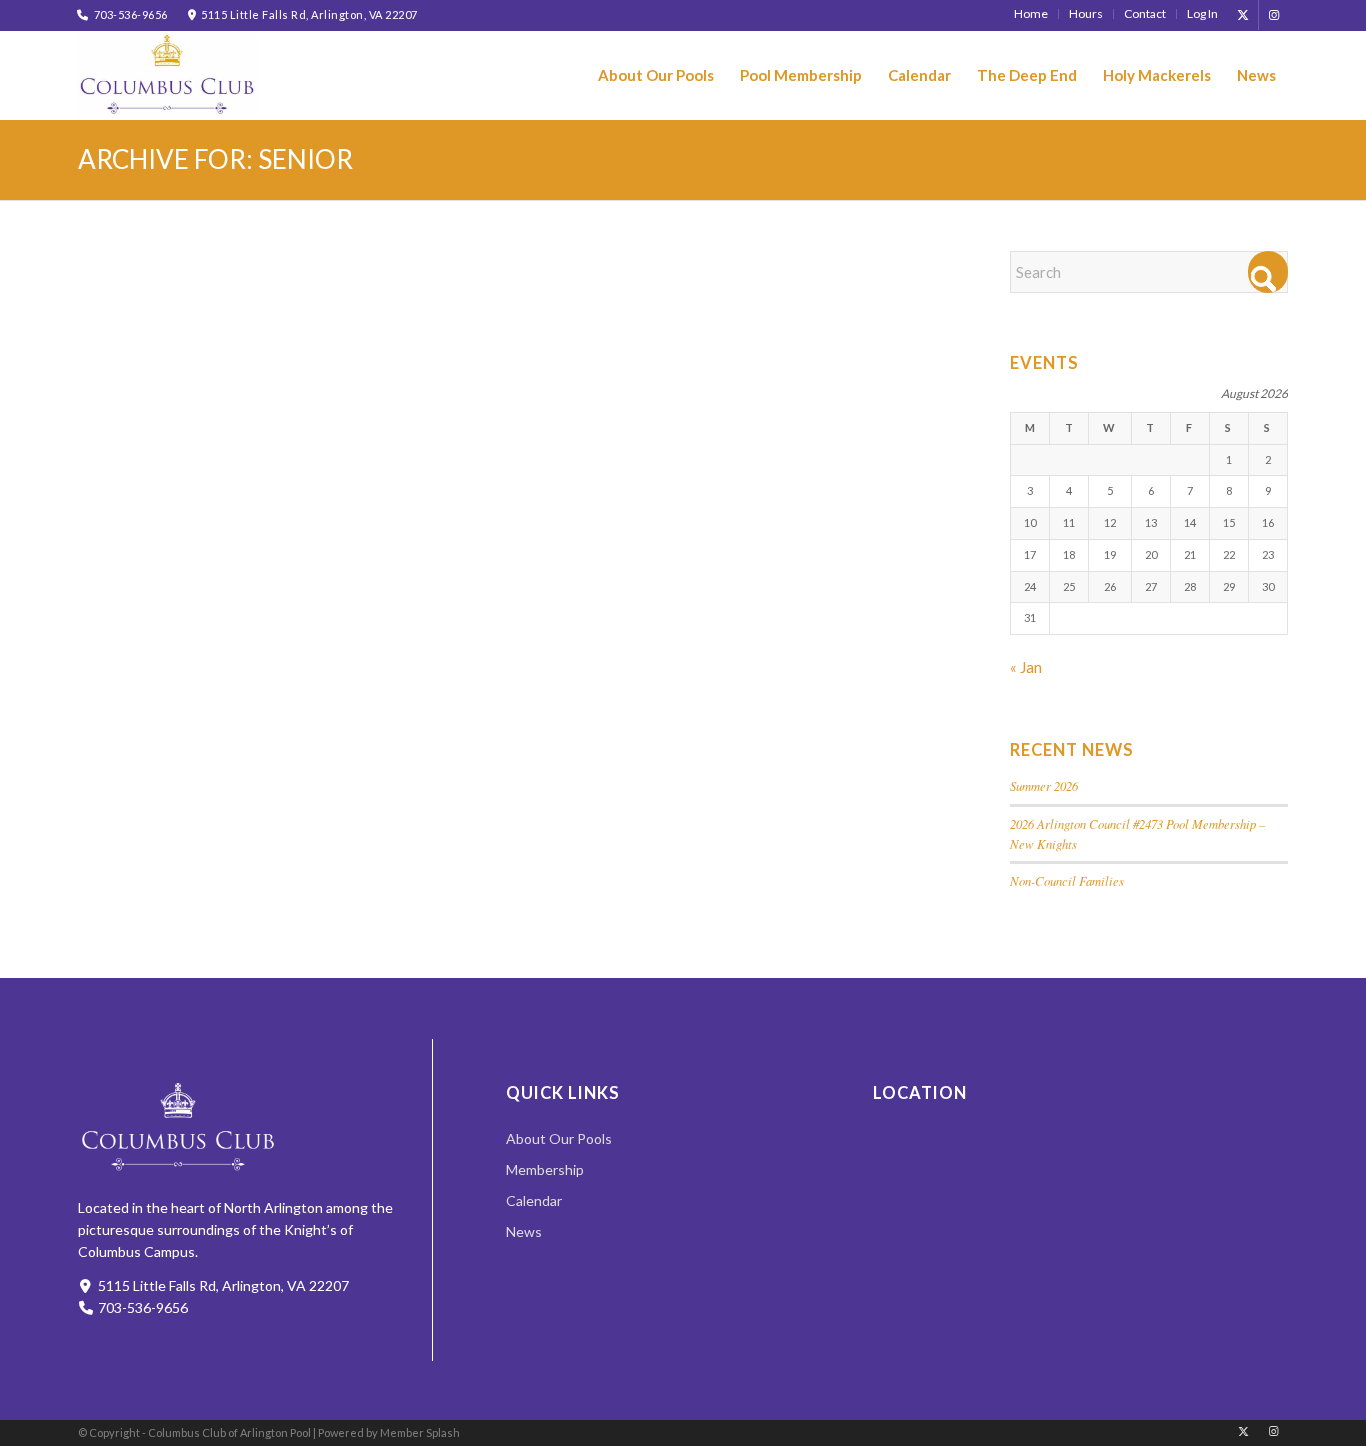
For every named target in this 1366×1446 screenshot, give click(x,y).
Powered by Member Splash (389, 1432)
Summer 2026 (1044, 785)
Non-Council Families (1067, 880)
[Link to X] (1243, 15)
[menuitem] (1031, 14)
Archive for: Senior (215, 159)
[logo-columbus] (167, 74)
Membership (545, 1169)
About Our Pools (559, 1138)
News (524, 1231)
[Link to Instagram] (1274, 15)
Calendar (534, 1200)
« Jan (1026, 667)
